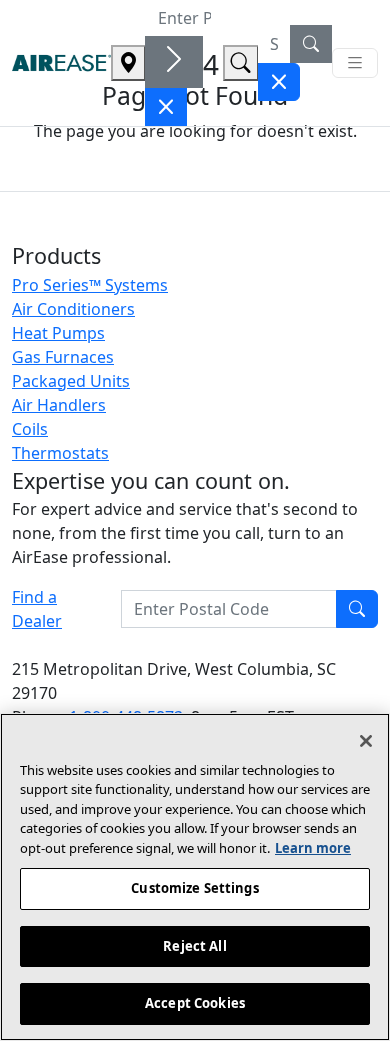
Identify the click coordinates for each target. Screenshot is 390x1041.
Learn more (313, 848)
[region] (195, 877)
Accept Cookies (195, 1003)
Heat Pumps (58, 333)
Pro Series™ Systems (90, 285)
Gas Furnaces (63, 357)
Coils (30, 429)
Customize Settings (194, 888)
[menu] (355, 63)
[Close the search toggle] (166, 107)
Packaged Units (71, 381)
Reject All (194, 946)
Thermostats (60, 453)
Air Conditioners (73, 309)
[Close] (366, 741)
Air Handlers (59, 405)
